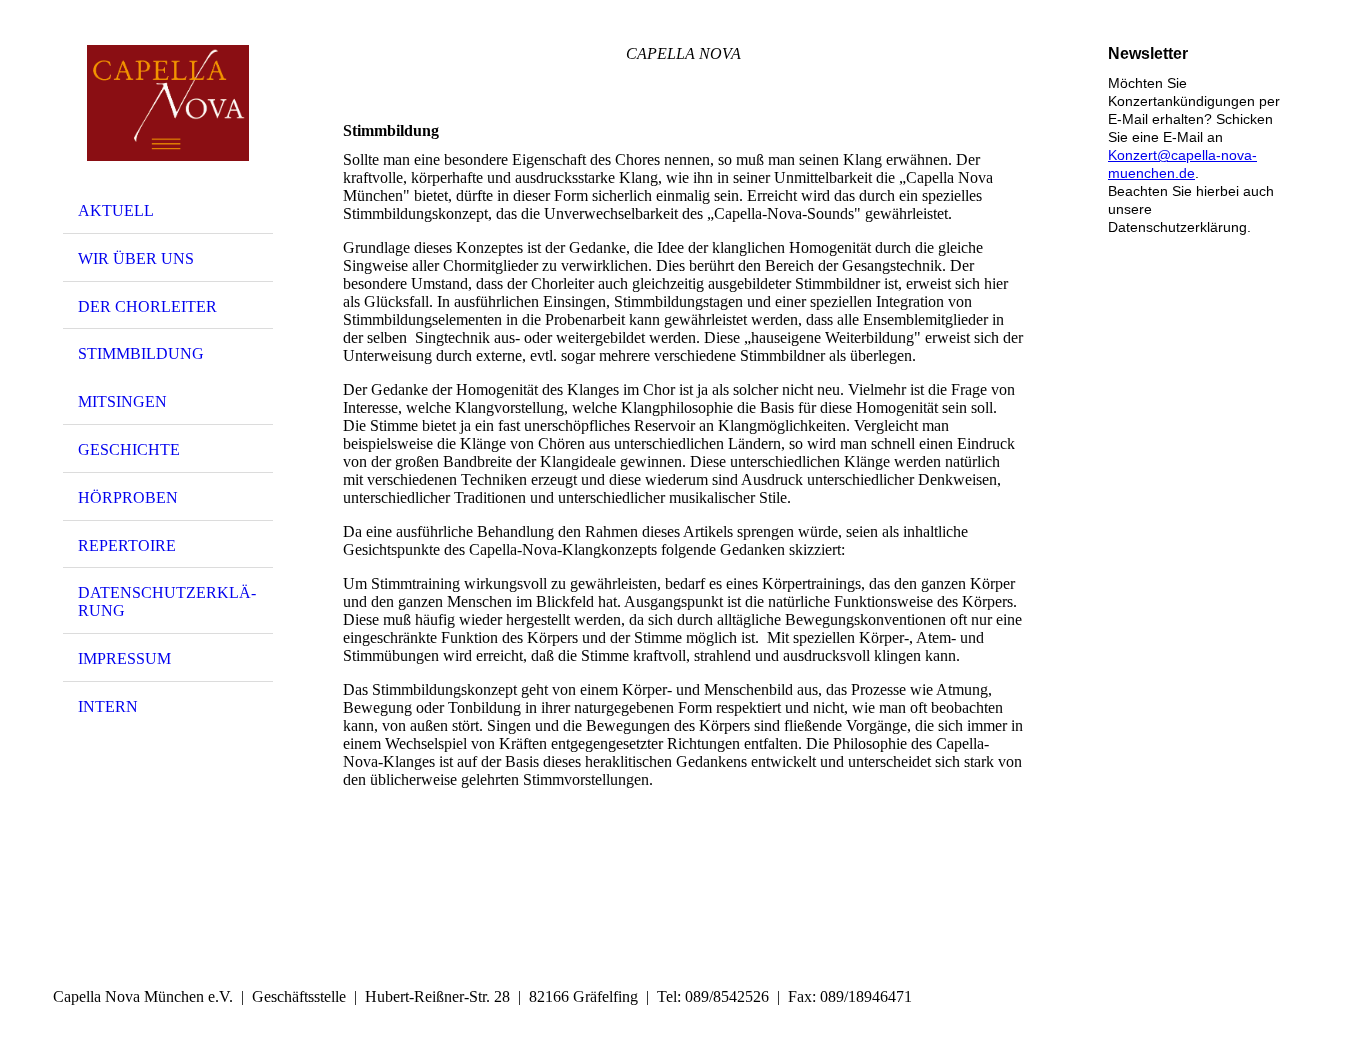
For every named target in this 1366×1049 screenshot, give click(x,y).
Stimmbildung (141, 353)
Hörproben (128, 497)
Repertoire (127, 545)
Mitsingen (122, 401)
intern (108, 706)
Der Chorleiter (147, 306)
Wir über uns (136, 258)
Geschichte (129, 449)
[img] (168, 103)
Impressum (124, 658)
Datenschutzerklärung (167, 601)
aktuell (116, 210)
